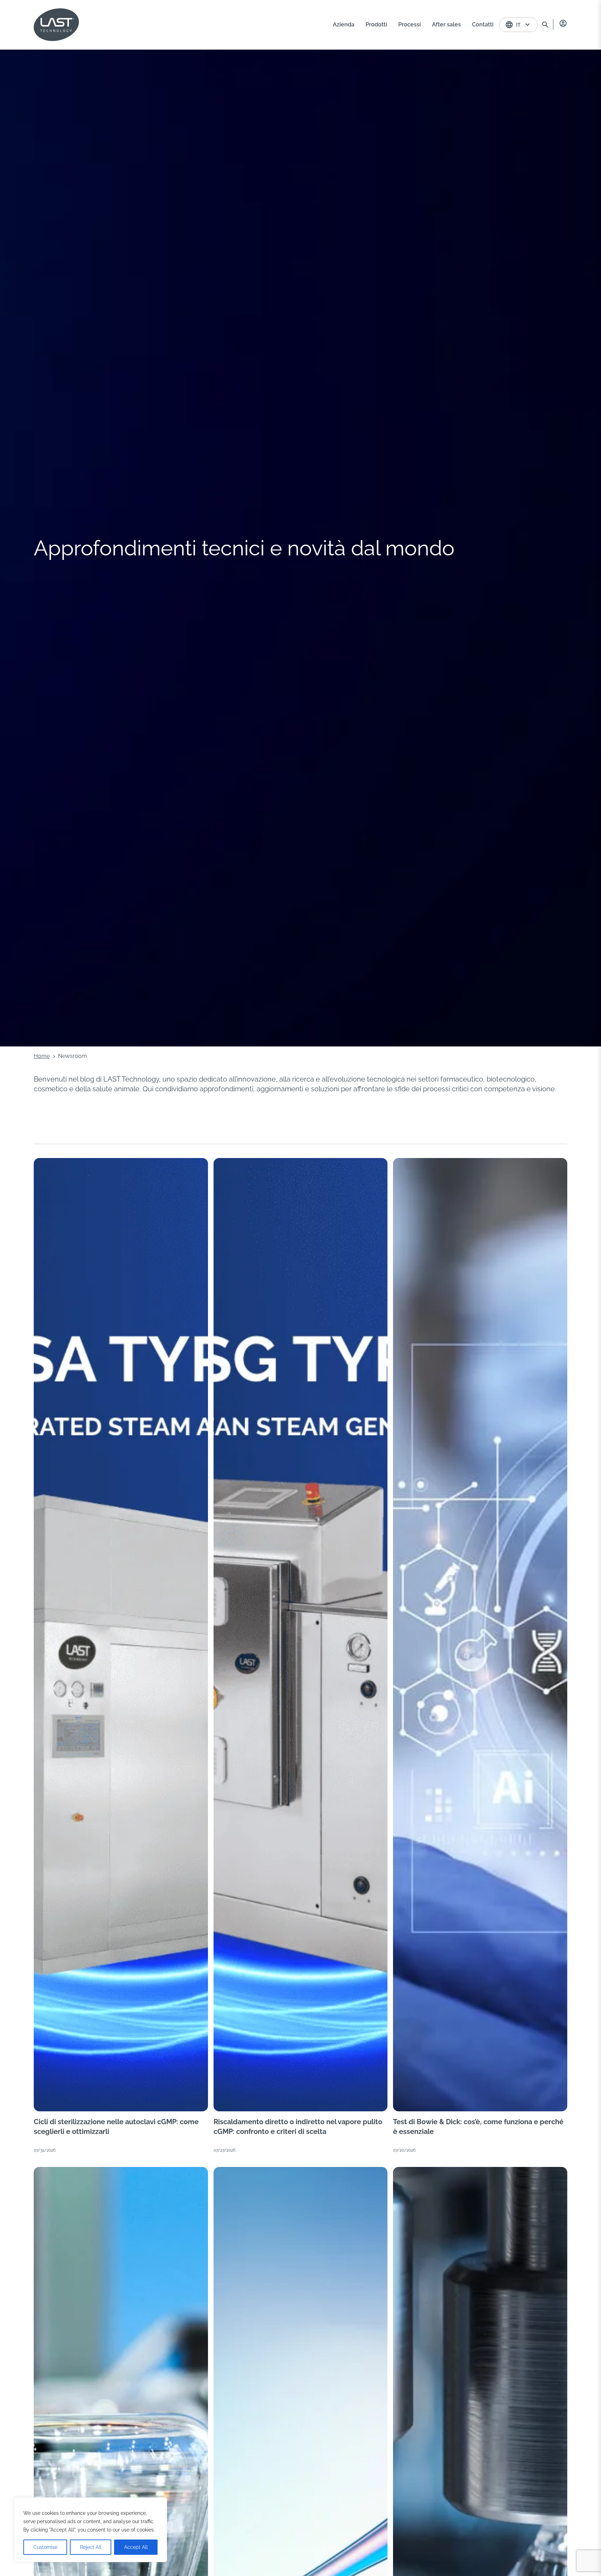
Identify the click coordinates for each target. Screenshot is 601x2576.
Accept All (136, 2547)
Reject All (91, 2547)
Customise (45, 2547)
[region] (90, 2530)
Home (42, 1056)
